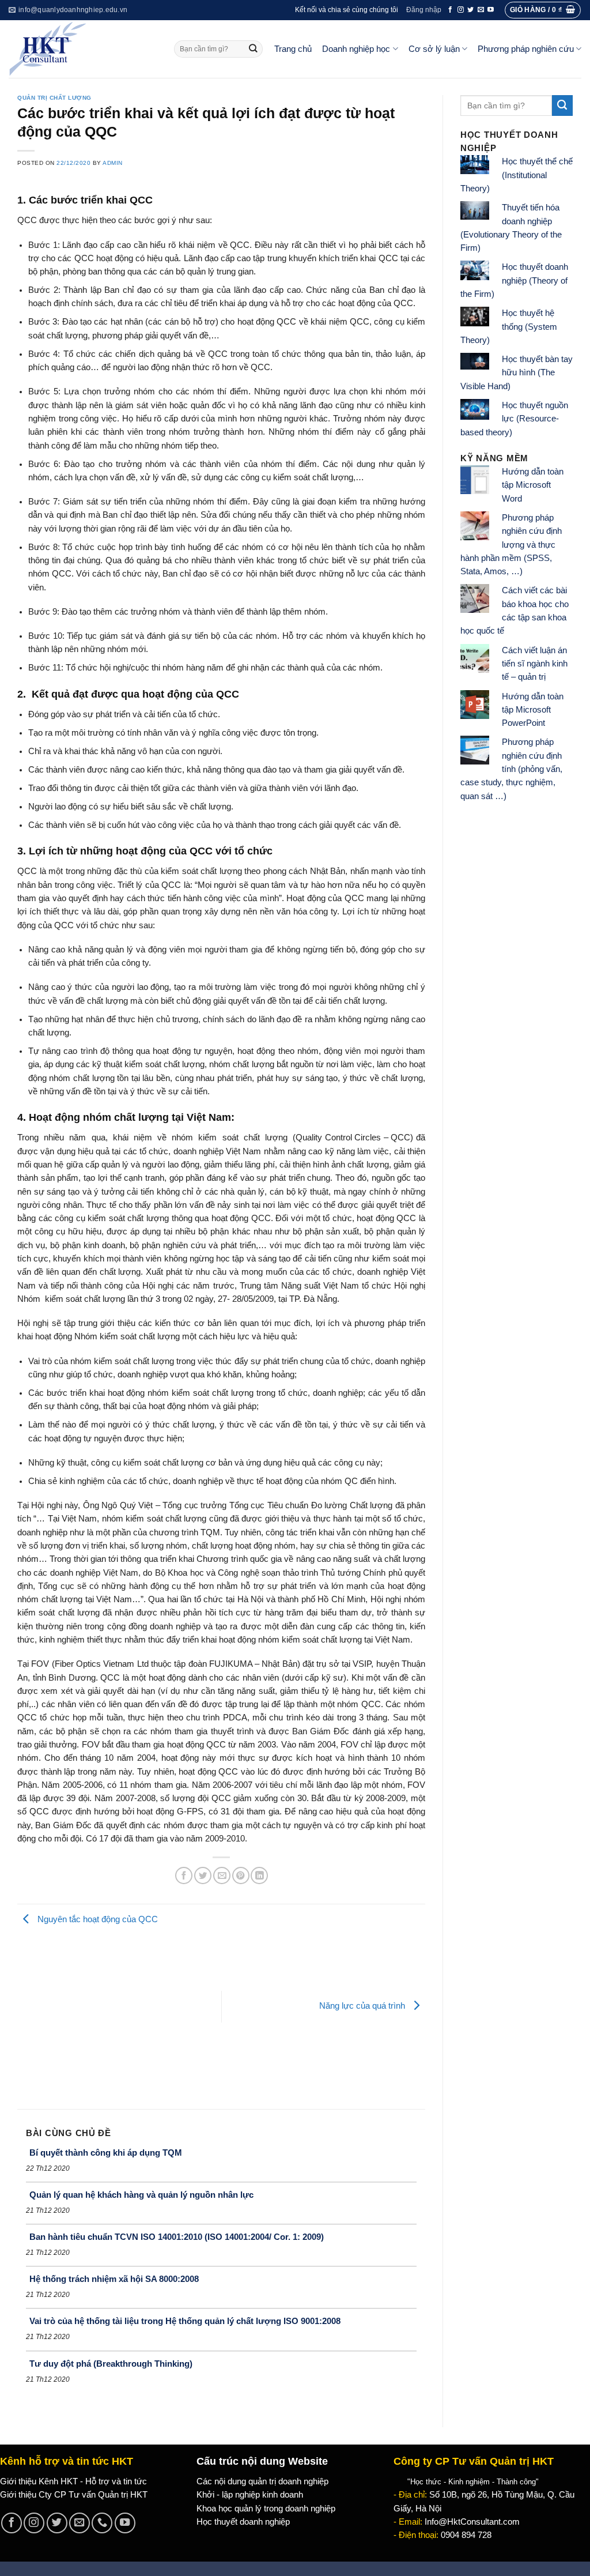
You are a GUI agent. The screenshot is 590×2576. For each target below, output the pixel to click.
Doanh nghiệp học (356, 49)
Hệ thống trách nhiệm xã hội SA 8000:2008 (114, 2279)
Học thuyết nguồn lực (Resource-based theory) (514, 419)
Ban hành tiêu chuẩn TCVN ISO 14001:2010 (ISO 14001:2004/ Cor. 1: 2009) (177, 2237)
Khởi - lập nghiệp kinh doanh (250, 2495)
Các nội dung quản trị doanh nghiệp (262, 2481)
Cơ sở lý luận (434, 49)
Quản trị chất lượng (54, 98)
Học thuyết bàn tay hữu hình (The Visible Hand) (517, 373)
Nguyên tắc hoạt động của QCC (97, 1919)
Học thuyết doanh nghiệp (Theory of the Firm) (514, 280)
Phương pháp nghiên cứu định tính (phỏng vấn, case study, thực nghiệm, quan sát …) (511, 769)
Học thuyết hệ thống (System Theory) (509, 327)
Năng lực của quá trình (363, 2006)
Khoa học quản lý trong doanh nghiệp (266, 2509)
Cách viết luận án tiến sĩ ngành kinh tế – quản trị (535, 664)
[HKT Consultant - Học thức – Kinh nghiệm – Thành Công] (83, 49)
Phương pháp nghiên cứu (526, 49)
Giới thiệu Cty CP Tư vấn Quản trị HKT (74, 2495)
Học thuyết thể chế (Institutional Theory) (517, 175)
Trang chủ (293, 49)
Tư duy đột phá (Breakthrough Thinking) (111, 2364)
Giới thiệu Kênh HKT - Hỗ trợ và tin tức (73, 2481)
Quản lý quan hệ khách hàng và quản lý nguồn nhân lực (141, 2195)
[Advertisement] (119, 2017)
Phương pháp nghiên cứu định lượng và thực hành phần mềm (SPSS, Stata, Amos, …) (511, 545)
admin (113, 163)
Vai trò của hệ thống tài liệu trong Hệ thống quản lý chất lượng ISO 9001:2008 (185, 2321)
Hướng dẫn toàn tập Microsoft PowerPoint (533, 710)
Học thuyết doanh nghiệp (243, 2522)
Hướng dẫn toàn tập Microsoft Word (533, 485)
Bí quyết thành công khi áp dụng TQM (106, 2153)
